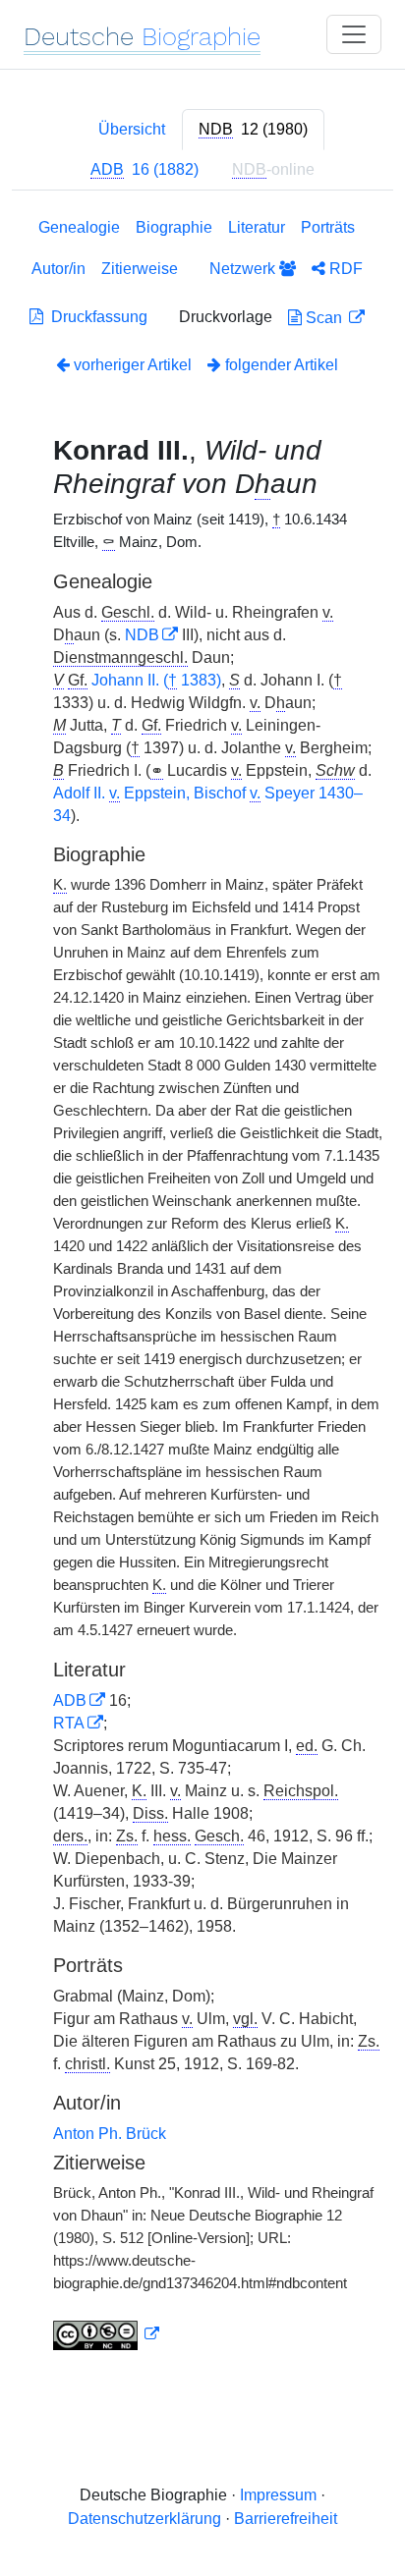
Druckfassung (95, 317)
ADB (70, 1700)
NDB (142, 635)
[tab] (253, 130)
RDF (344, 269)
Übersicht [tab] (132, 129)
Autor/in (58, 269)
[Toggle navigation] (354, 34)
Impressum (278, 2495)
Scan (324, 318)
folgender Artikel (280, 365)
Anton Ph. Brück (110, 2134)
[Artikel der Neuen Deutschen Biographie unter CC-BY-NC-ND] (106, 2334)
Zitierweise (140, 269)
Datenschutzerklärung (145, 2519)
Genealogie (79, 227)
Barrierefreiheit (286, 2519)
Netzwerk (244, 269)
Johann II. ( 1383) (156, 680)
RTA (69, 1723)
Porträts (328, 227)
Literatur (257, 227)
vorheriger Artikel (133, 365)
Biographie (174, 227)
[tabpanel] (202, 1288)
